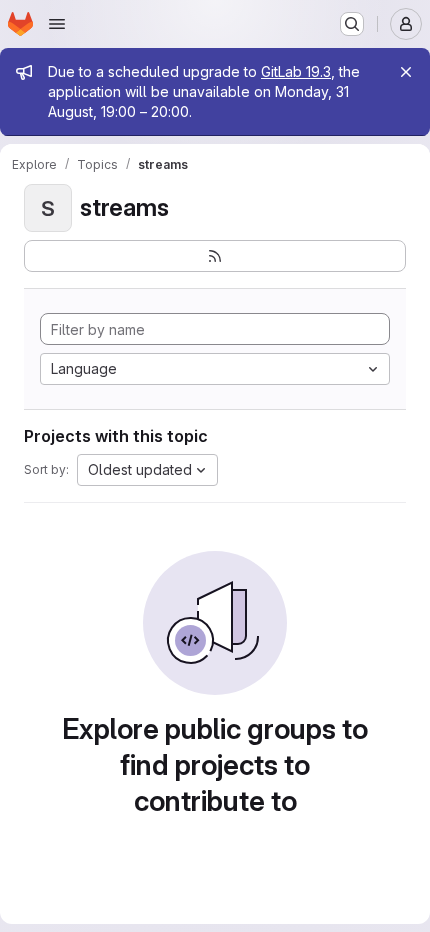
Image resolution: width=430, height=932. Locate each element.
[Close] (406, 72)
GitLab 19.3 (296, 71)
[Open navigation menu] (57, 24)
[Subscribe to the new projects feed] (215, 256)
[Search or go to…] (352, 24)
